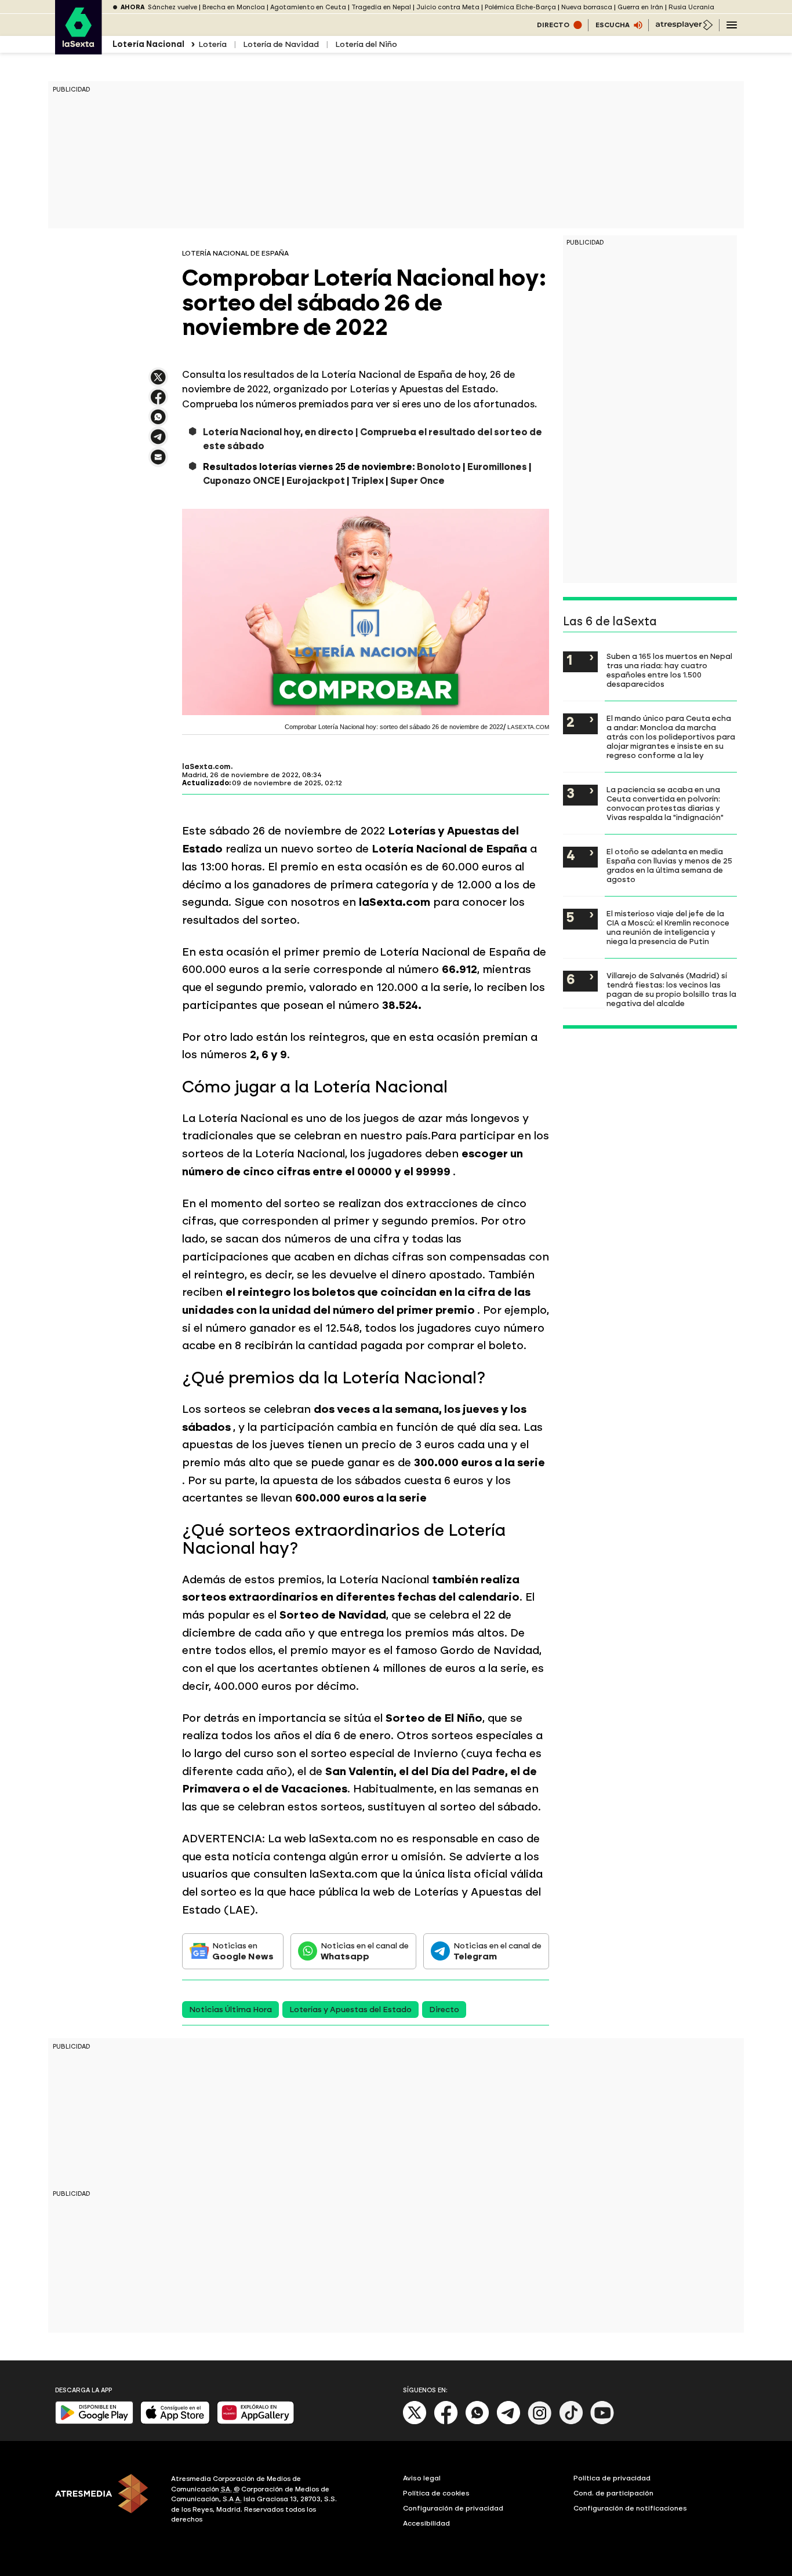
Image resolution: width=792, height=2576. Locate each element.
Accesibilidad (426, 2523)
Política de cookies (436, 2493)
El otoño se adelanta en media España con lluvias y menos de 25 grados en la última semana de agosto (669, 865)
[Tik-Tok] (571, 2422)
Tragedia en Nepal (381, 7)
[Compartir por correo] (158, 462)
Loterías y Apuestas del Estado (350, 2010)
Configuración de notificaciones (630, 2508)
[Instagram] (540, 2422)
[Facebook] (446, 2422)
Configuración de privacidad (453, 2508)
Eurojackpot (316, 481)
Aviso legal (422, 2478)
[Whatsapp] (477, 2422)
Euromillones (497, 467)
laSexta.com (206, 767)
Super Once (417, 481)
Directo (444, 2010)
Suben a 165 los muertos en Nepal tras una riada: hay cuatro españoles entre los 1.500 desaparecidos (669, 670)
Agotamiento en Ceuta (308, 7)
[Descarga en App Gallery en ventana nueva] (256, 2422)
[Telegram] (508, 2422)
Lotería (212, 44)
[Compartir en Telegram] (158, 442)
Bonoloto (439, 467)
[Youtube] (602, 2422)
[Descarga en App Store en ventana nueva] (175, 2422)
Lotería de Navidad (281, 44)
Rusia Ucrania (691, 7)
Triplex (368, 481)
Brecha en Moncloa (234, 7)
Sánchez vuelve (172, 7)
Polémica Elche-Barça (520, 7)
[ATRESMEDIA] (106, 2501)
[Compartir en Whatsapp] (158, 422)
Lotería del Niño (366, 44)
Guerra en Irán (640, 7)
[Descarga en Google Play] (94, 2422)
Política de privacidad (612, 2478)
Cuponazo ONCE (241, 481)
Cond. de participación (613, 2493)
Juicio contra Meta (448, 7)
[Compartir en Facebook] (158, 402)
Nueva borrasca (587, 7)
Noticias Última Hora (230, 2010)
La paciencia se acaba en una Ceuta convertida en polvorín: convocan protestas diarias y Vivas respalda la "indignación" (665, 803)
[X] (158, 382)
